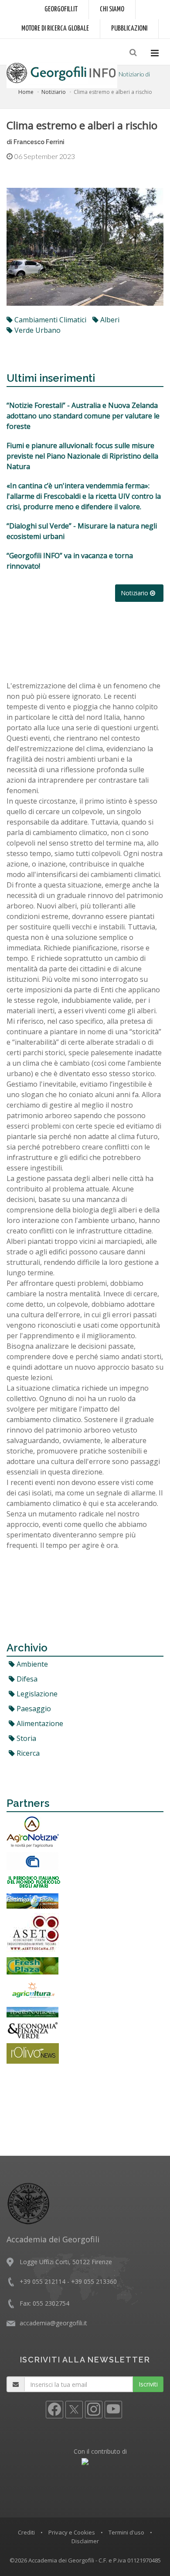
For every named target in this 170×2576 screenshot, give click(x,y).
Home (26, 92)
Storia (25, 1738)
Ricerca (27, 1753)
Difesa (26, 1679)
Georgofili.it (61, 9)
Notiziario (54, 92)
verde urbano (37, 330)
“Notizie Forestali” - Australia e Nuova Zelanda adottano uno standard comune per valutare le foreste (83, 416)
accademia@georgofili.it (53, 2323)
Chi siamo (112, 9)
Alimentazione (39, 1723)
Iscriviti (148, 2384)
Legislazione (36, 1694)
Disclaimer (85, 2541)
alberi (109, 320)
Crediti (26, 2532)
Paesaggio (33, 1709)
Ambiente (31, 1664)
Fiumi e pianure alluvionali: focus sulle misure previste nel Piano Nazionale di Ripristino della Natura (82, 456)
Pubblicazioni (129, 29)
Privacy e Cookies (72, 2532)
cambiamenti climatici (49, 320)
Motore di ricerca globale (55, 29)
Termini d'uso (126, 2532)
